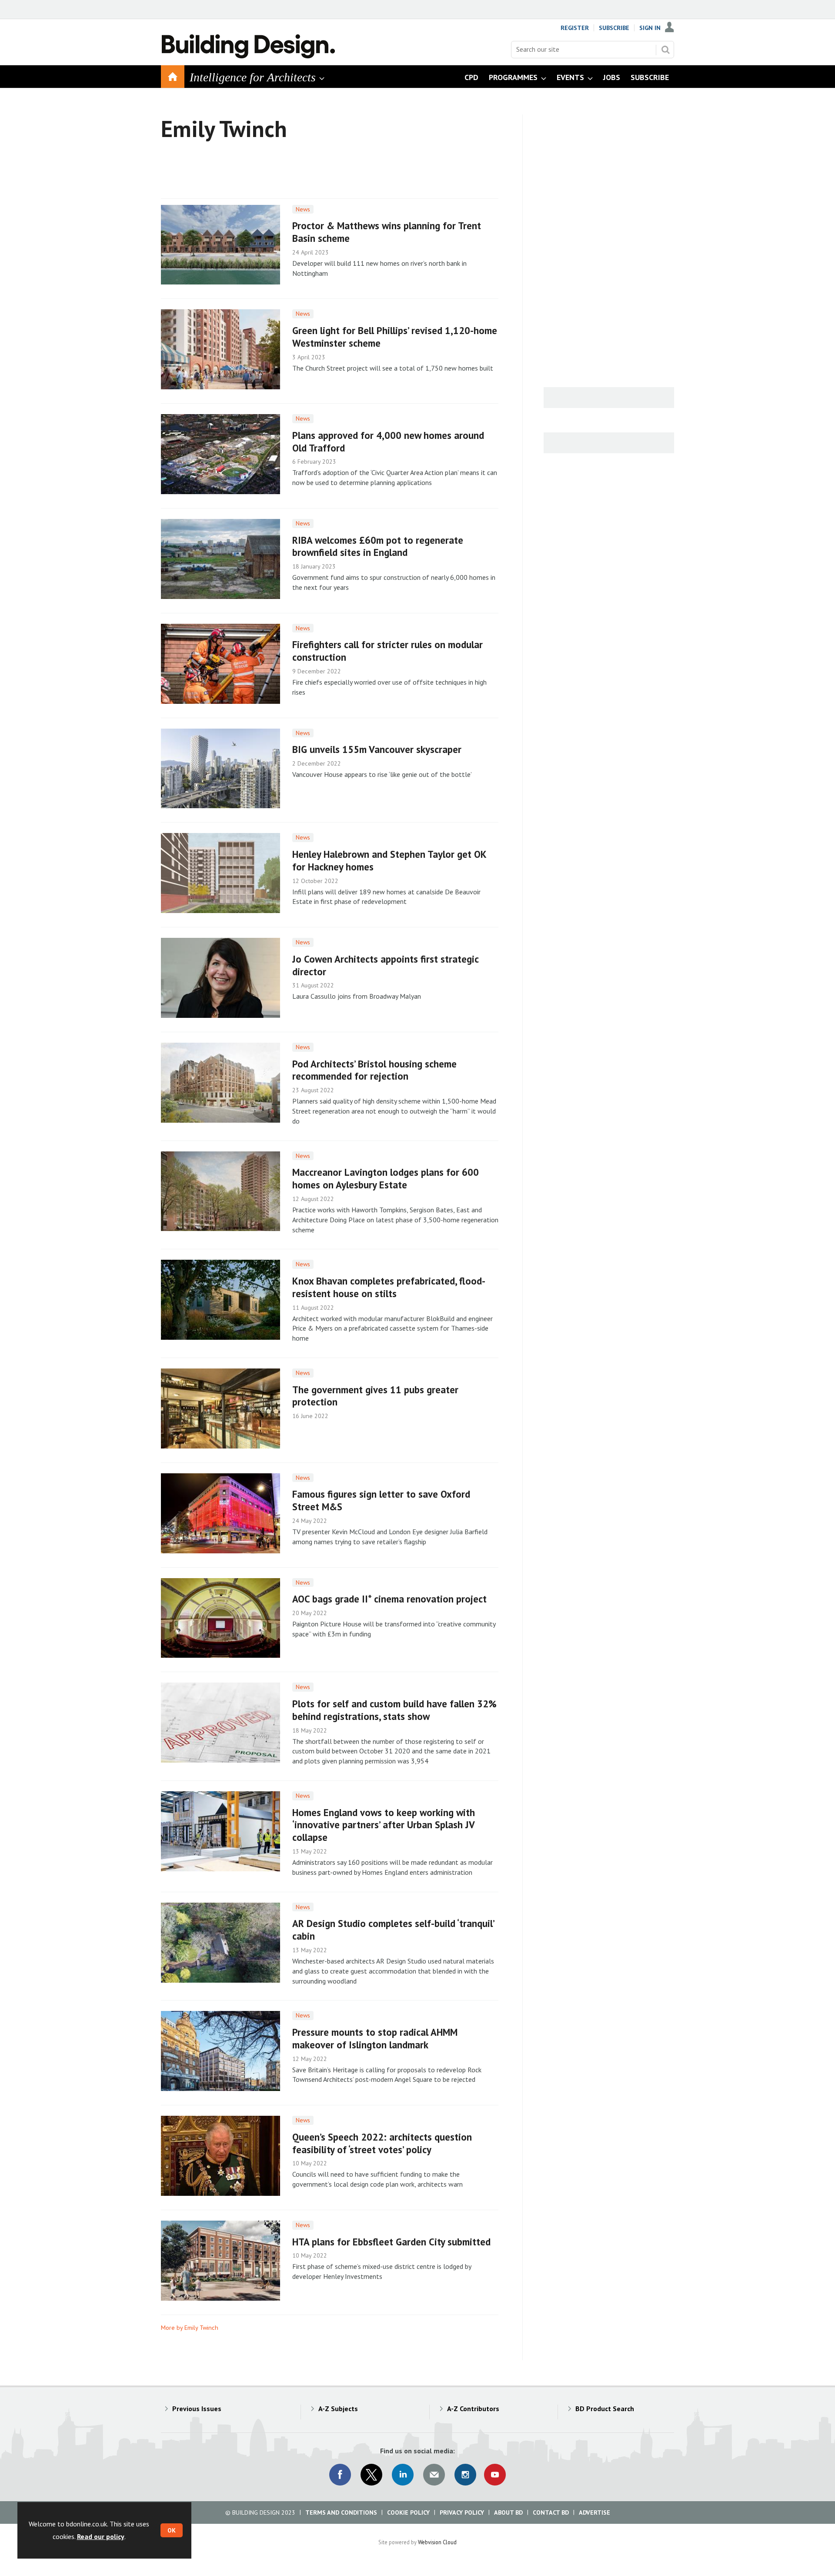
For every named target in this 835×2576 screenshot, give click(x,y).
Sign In (650, 28)
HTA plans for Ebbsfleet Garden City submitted (391, 2242)
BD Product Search (605, 2409)
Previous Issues (197, 2409)
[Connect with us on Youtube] (495, 2475)
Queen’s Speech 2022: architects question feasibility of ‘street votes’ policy (382, 2143)
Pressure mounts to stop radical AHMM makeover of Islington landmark (375, 2038)
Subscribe (614, 28)
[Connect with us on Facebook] (340, 2475)
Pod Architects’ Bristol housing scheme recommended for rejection (374, 1070)
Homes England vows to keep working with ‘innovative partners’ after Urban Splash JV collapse (384, 1825)
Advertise (595, 2512)
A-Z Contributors (473, 2409)
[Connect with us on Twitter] (371, 2475)
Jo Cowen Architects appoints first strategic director (385, 965)
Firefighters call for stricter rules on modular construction (387, 651)
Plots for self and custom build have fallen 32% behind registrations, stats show (394, 1710)
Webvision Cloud (437, 2542)
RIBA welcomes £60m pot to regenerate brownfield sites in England (378, 546)
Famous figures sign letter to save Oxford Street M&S (381, 1500)
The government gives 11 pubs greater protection (375, 1396)
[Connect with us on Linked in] (403, 2475)
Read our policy (101, 2536)
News (303, 209)
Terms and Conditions (341, 2512)
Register (575, 28)
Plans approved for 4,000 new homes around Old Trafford (388, 442)
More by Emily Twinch (190, 2328)
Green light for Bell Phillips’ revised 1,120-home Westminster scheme (395, 337)
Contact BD (551, 2512)
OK (172, 2530)
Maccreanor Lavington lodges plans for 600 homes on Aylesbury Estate (386, 1178)
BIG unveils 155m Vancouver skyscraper (377, 749)
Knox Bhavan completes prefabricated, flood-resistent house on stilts (389, 1287)
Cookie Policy (408, 2512)
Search (665, 50)
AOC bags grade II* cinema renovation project (389, 1599)
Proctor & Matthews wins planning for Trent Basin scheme (387, 232)
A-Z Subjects (338, 2409)
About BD (508, 2512)
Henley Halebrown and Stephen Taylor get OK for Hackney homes (389, 860)
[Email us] (434, 2475)
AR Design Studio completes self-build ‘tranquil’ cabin (393, 1930)
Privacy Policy (462, 2512)
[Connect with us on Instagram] (465, 2475)
